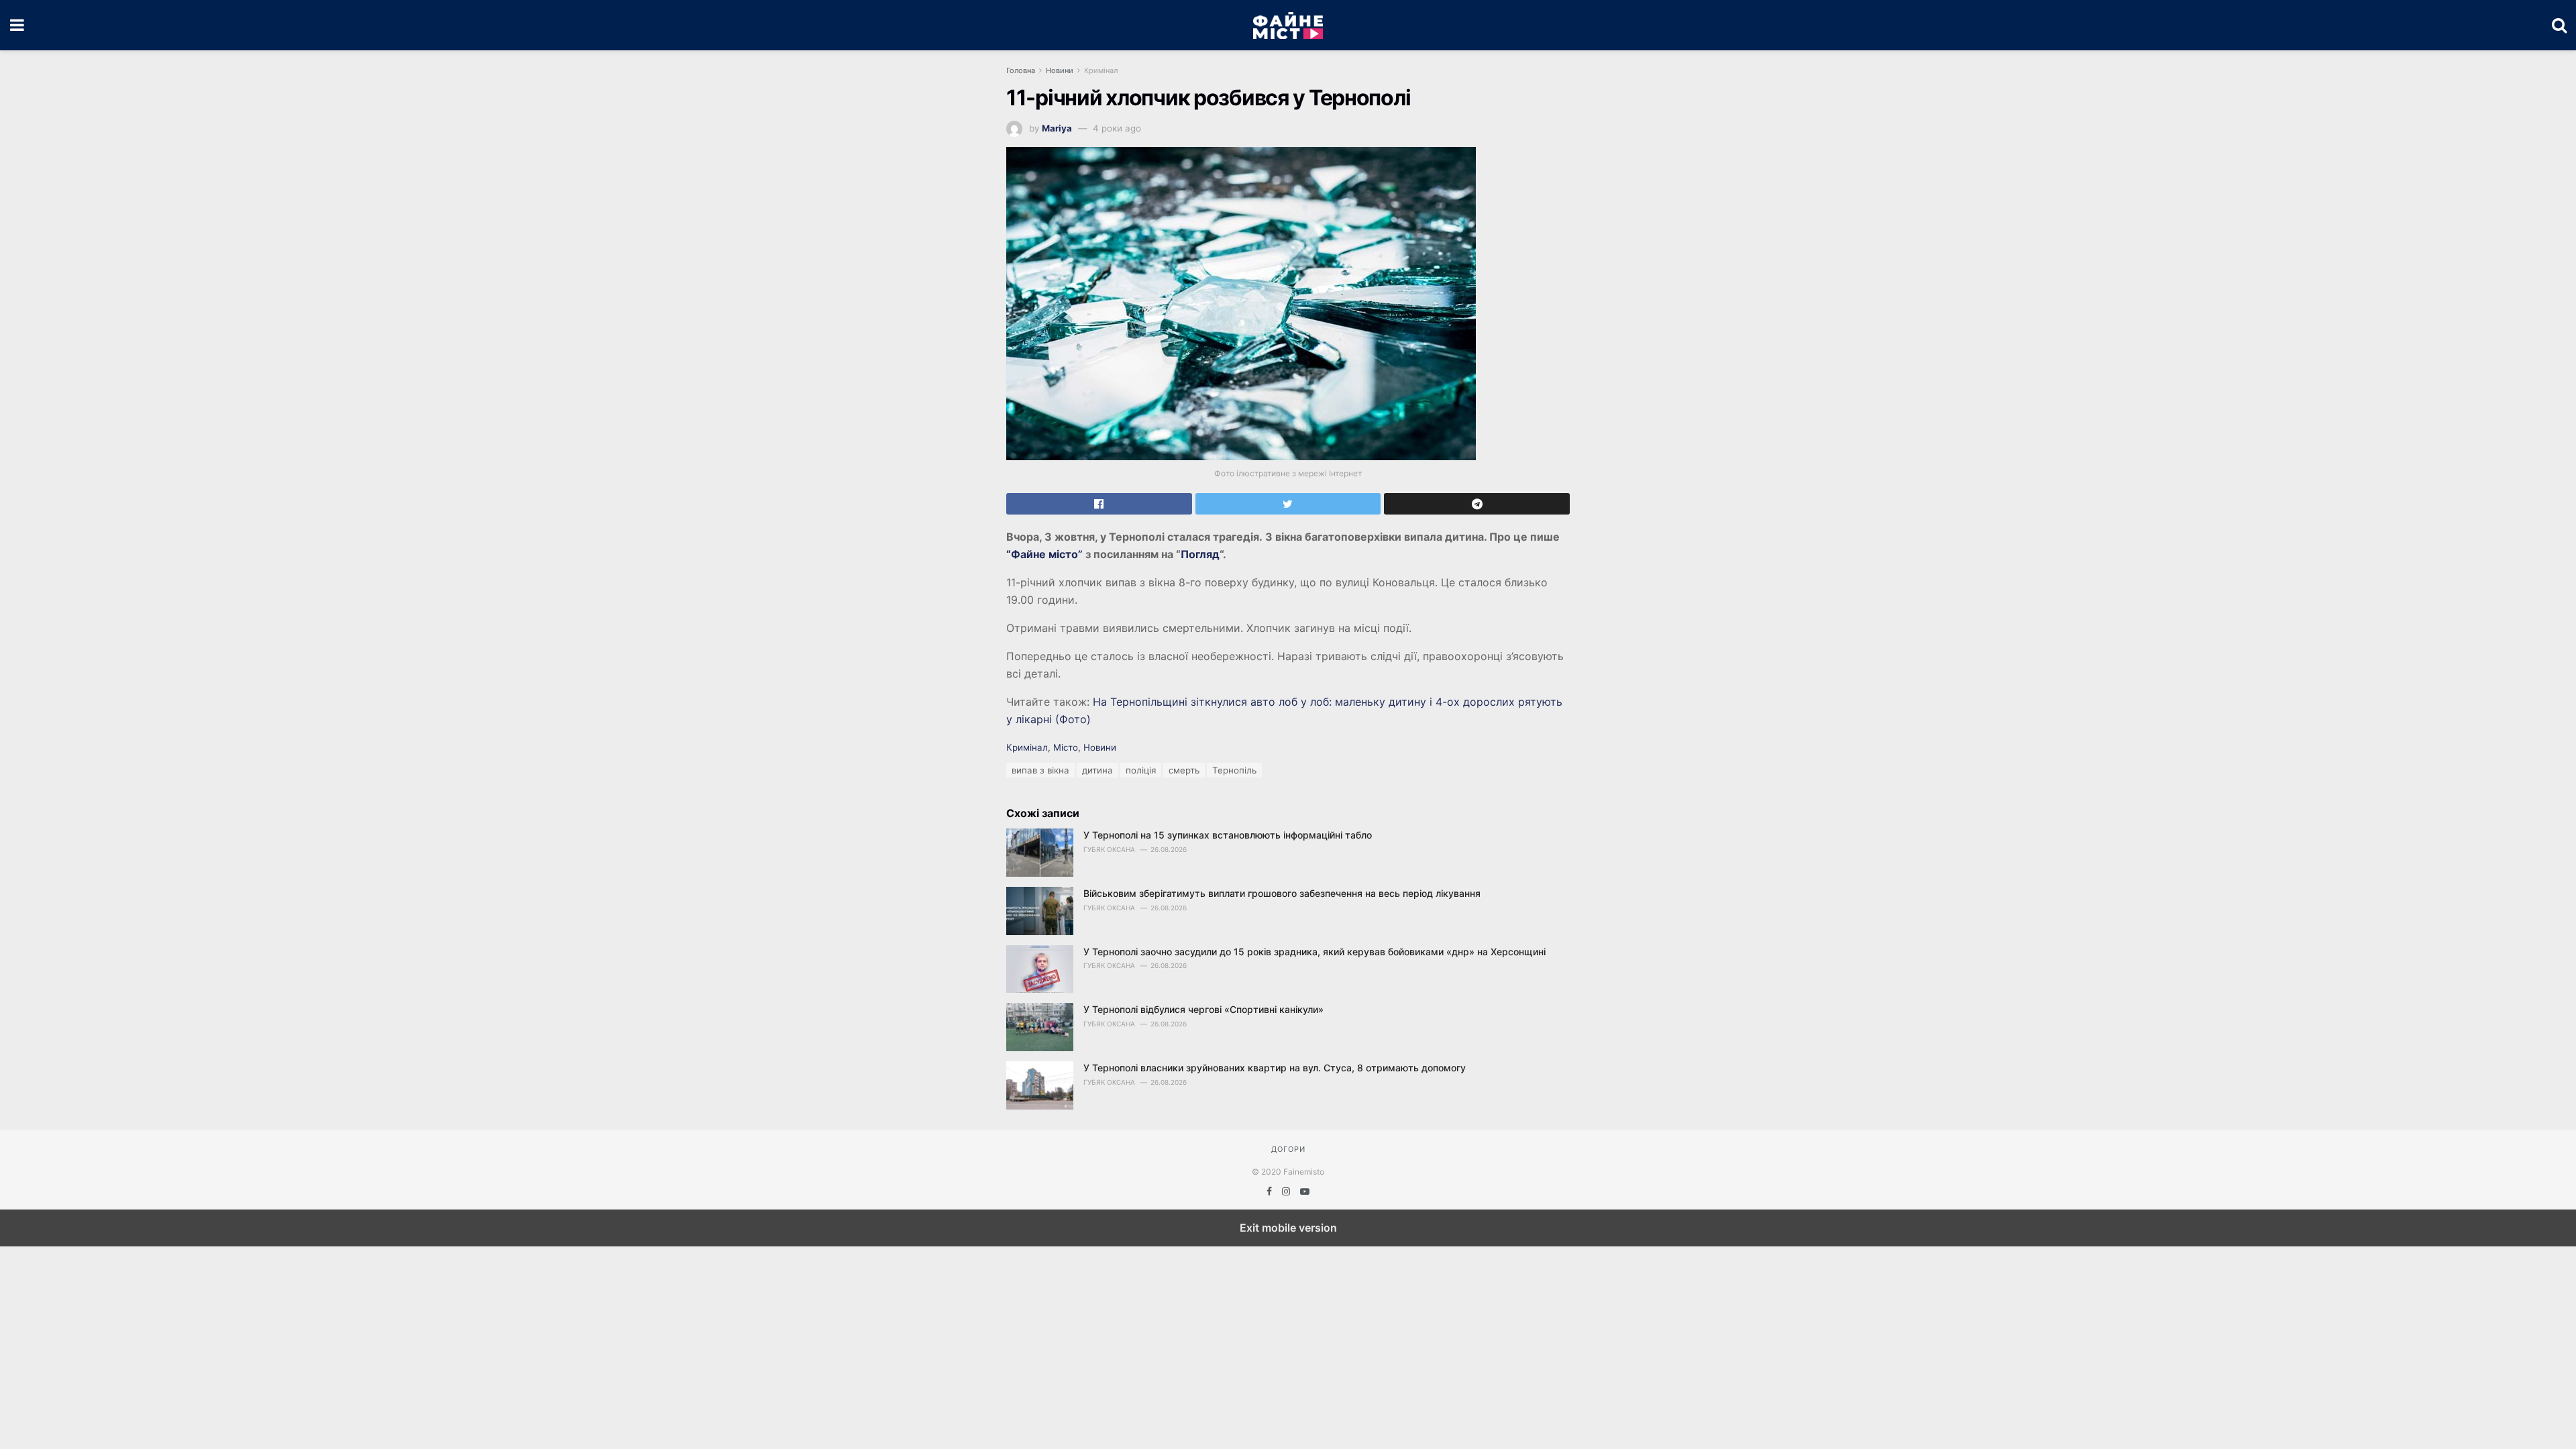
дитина (1097, 770)
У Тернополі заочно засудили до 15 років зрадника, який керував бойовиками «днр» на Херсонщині (1314, 952)
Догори (1288, 1149)
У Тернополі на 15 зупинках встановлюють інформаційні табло (1228, 835)
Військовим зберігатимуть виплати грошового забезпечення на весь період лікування (1282, 893)
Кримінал (1101, 70)
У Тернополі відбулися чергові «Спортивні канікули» (1203, 1009)
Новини (1060, 70)
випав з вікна (1040, 770)
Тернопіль (1234, 770)
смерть (1184, 770)
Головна (1021, 70)
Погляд (1200, 554)
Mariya (1057, 128)
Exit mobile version (1288, 1228)
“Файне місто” (1044, 554)
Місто (1066, 747)
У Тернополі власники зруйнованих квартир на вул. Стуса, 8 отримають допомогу (1275, 1068)
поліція (1141, 770)
